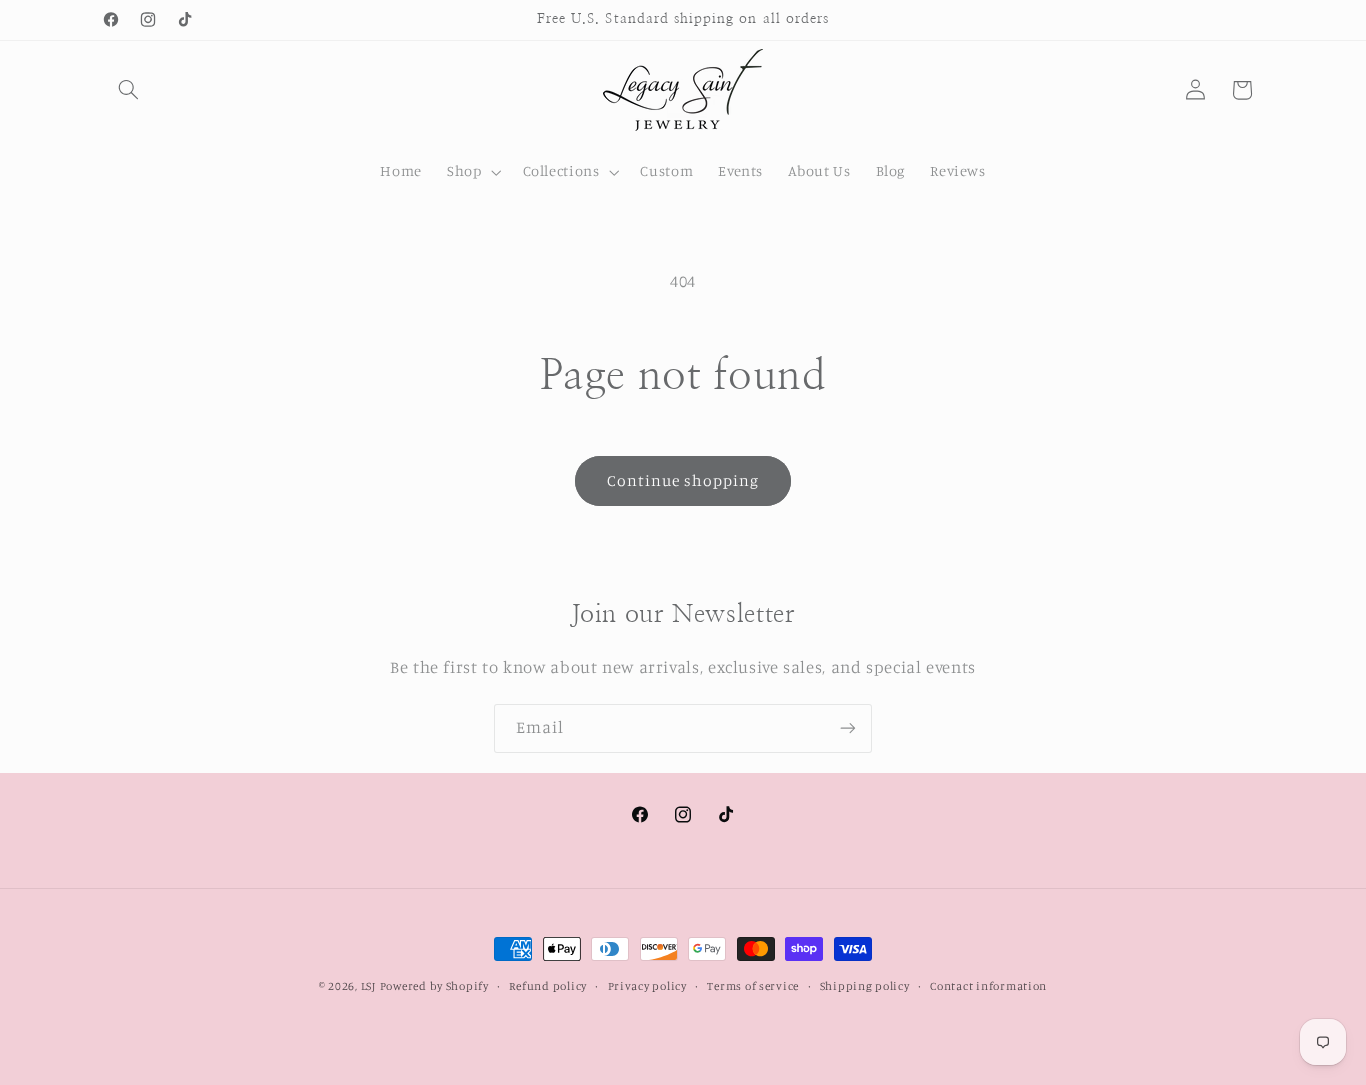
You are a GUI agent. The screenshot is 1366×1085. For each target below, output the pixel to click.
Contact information (988, 986)
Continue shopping (683, 480)
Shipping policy (865, 986)
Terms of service (753, 986)
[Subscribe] (848, 728)
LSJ (368, 986)
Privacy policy (647, 986)
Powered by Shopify (434, 986)
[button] (129, 90)
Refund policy (548, 986)
